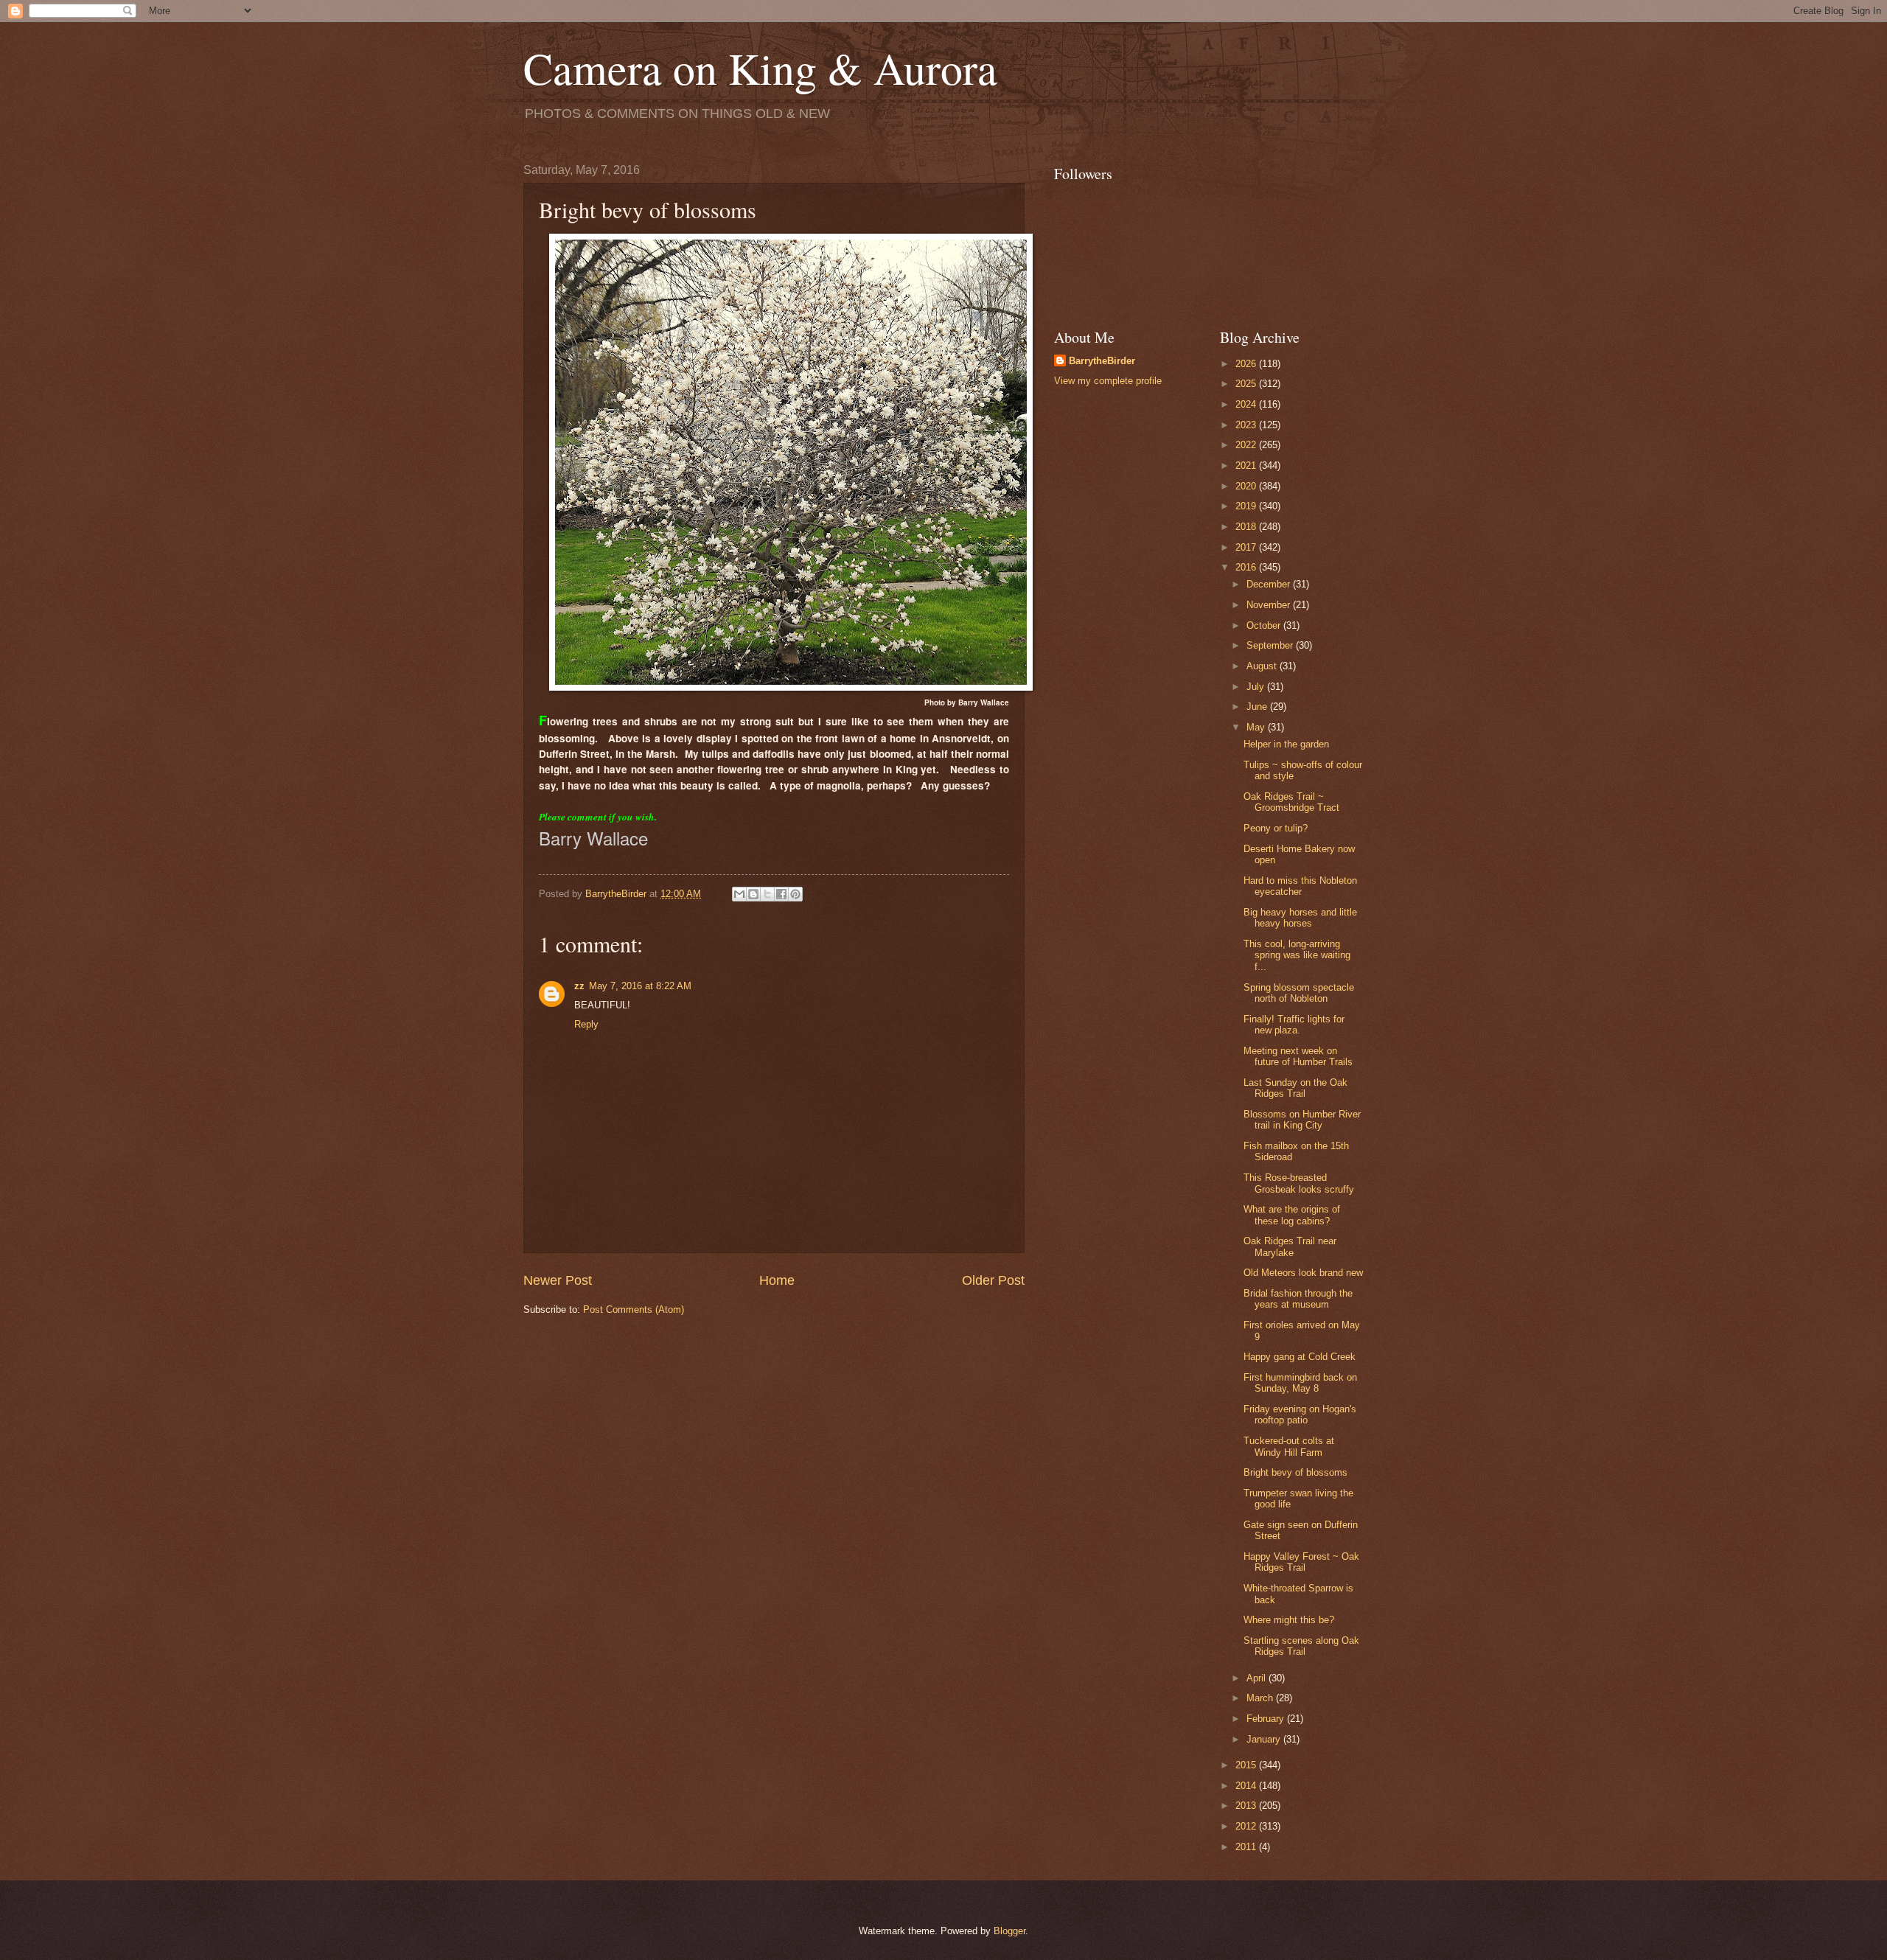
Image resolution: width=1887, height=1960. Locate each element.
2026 (1247, 364)
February (1267, 1719)
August (1263, 666)
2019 (1247, 506)
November (1270, 605)
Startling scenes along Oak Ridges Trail (1301, 1646)
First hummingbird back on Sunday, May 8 (1300, 1383)
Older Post (993, 1280)
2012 (1247, 1826)
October (1265, 625)
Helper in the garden (1286, 744)
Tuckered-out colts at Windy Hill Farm (1289, 1446)
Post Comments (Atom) (634, 1309)
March (1261, 1698)
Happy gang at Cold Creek (1300, 1357)
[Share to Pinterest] (795, 894)
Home (777, 1280)
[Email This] (739, 894)
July (1257, 687)
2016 (1247, 567)
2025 (1247, 384)
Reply (586, 1024)
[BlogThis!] (753, 894)
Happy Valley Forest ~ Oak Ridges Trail (1301, 1562)
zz (579, 986)
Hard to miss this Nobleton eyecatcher (1300, 886)
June (1258, 707)
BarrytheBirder (1102, 361)
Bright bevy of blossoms (1295, 1472)
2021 (1247, 465)
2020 (1247, 486)
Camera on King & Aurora (760, 68)
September (1271, 645)
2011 (1247, 1847)
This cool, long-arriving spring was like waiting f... (1297, 955)
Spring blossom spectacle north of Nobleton (1299, 993)
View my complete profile (1108, 381)
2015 (1247, 1765)
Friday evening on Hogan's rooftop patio (1300, 1415)
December (1270, 584)
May (1257, 727)
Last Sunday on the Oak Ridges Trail (1295, 1088)
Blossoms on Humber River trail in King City (1302, 1120)
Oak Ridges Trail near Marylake (1290, 1246)
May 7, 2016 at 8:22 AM (640, 986)
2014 (1247, 1786)
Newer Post (558, 1280)
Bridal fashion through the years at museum (1298, 1299)
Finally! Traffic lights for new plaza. (1294, 1025)
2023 (1247, 425)
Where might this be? (1289, 1620)
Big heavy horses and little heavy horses (1300, 918)
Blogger (1009, 1931)
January (1265, 1739)
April (1258, 1678)
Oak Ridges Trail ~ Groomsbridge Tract (1291, 802)
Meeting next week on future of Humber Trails (1298, 1056)
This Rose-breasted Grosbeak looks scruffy (1299, 1183)
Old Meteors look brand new (1303, 1273)
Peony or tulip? (1276, 828)
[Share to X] (767, 894)
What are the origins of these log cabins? (1292, 1215)
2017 (1247, 547)
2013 (1247, 1806)
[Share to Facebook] (781, 894)
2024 (1247, 404)
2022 (1247, 445)
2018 (1247, 527)
